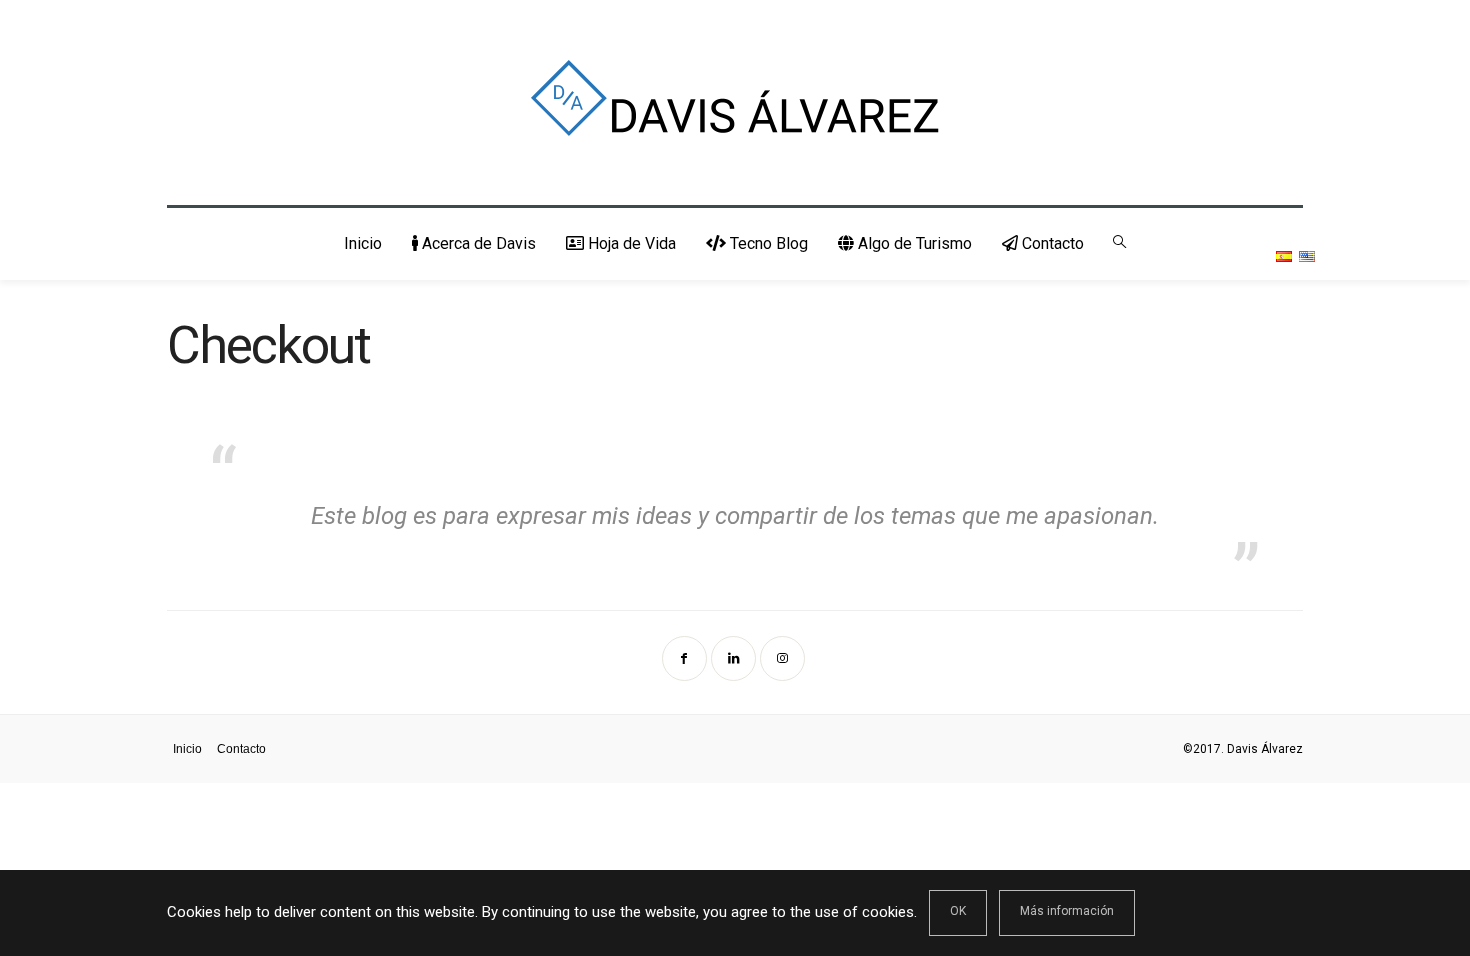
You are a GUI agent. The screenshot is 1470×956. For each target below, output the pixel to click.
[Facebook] (686, 657)
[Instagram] (784, 657)
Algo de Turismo (913, 243)
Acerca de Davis (477, 243)
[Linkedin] (735, 657)
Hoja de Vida (630, 243)
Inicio (363, 243)
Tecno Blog (767, 243)
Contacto (1051, 243)
